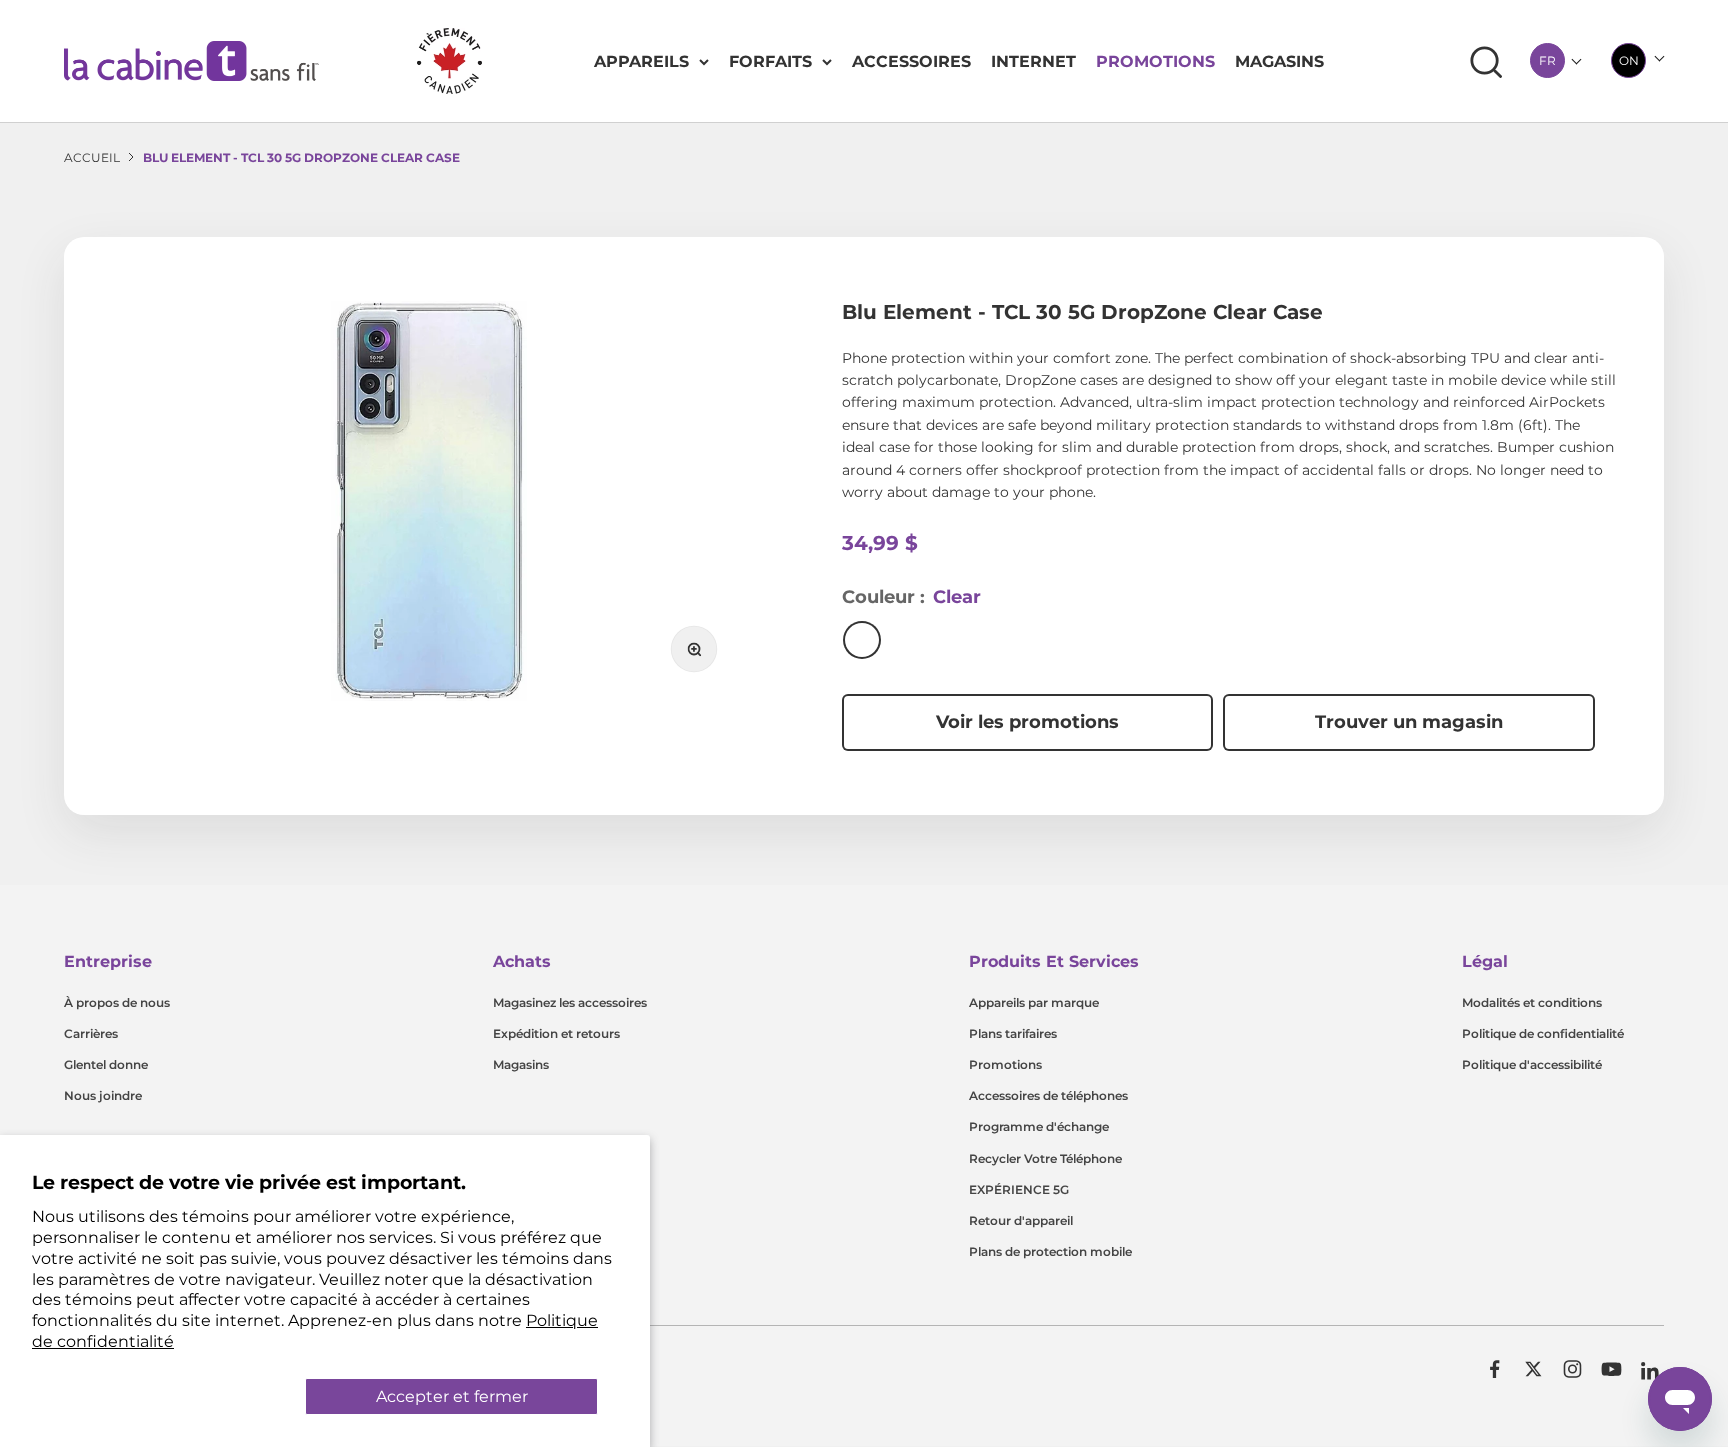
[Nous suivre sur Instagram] (1572, 1369)
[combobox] (1547, 60)
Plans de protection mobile (1050, 1251)
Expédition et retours (556, 1033)
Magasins (1279, 61)
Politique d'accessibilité (1532, 1064)
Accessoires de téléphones (1048, 1095)
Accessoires (911, 61)
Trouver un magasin (1409, 722)
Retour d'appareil (1021, 1220)
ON (1629, 60)
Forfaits (770, 61)
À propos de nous (117, 1002)
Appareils (641, 61)
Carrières (91, 1033)
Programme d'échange (1039, 1126)
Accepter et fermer (452, 1396)
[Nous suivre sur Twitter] (1533, 1369)
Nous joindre (103, 1095)
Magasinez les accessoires (570, 1002)
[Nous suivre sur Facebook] (1494, 1369)
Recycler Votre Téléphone (1045, 1158)
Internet (1033, 61)
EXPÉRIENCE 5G (1019, 1189)
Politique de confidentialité (1543, 1033)
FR (1547, 60)
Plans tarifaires (1013, 1033)
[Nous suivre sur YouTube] (1611, 1369)
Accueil (92, 157)
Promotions (1155, 61)
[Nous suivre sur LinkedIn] (1650, 1371)
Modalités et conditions (1532, 1002)
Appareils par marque (1034, 1002)
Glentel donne (106, 1064)
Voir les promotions (1027, 722)
